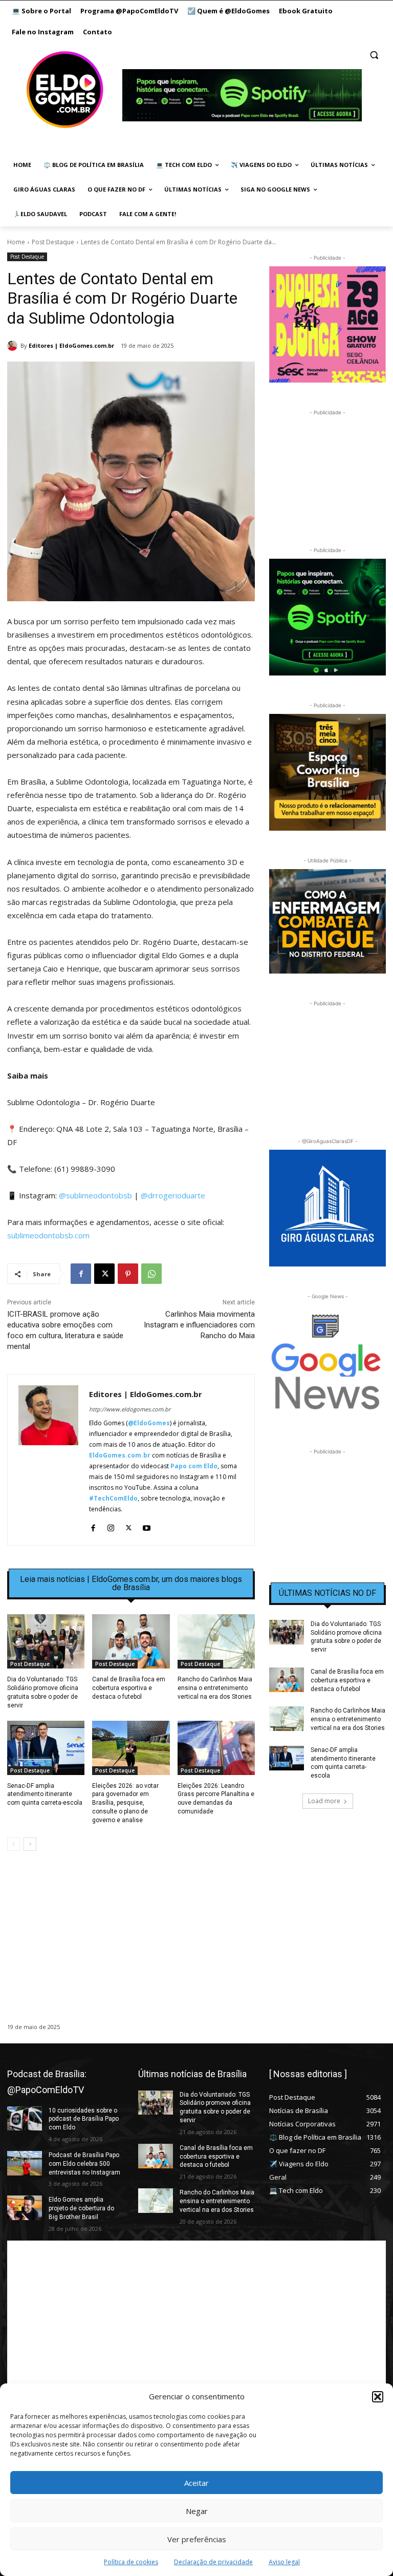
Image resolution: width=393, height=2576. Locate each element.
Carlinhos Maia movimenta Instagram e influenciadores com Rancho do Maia (199, 1325)
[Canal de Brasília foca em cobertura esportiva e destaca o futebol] (131, 1641)
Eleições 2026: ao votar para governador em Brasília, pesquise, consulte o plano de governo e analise (125, 1803)
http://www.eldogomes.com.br (130, 1409)
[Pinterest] (128, 1274)
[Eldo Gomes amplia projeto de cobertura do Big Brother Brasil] (25, 2208)
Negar (197, 2511)
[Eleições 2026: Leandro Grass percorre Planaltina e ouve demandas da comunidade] (216, 1748)
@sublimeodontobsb (95, 1195)
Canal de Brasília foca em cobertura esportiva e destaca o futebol (129, 1688)
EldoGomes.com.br (120, 1455)
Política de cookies (131, 2562)
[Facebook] (81, 1274)
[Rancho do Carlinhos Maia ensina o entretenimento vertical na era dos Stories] (216, 1641)
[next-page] (30, 1844)
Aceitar (196, 2483)
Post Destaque (53, 242)
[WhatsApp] (151, 1274)
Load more (324, 1801)
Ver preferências (197, 2539)
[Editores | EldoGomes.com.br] (14, 346)
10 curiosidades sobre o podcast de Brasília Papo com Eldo (84, 2119)
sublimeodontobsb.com (48, 1235)
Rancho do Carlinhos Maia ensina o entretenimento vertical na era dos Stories (215, 1688)
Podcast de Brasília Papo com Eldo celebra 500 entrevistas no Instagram (84, 2164)
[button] (378, 2397)
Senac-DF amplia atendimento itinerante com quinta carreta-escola (45, 1794)
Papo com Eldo (194, 1466)
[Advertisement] (131, 1947)
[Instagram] (111, 1525)
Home (16, 242)
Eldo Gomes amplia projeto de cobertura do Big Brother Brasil (81, 2208)
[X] (104, 1274)
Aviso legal (284, 2562)
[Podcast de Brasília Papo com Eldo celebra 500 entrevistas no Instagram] (25, 2163)
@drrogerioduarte (173, 1195)
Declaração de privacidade (213, 2562)
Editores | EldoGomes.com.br (71, 345)
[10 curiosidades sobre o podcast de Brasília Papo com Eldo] (25, 2119)
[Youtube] (147, 1525)
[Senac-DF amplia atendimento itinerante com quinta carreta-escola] (46, 1748)
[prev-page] (14, 1844)
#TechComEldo (113, 1498)
